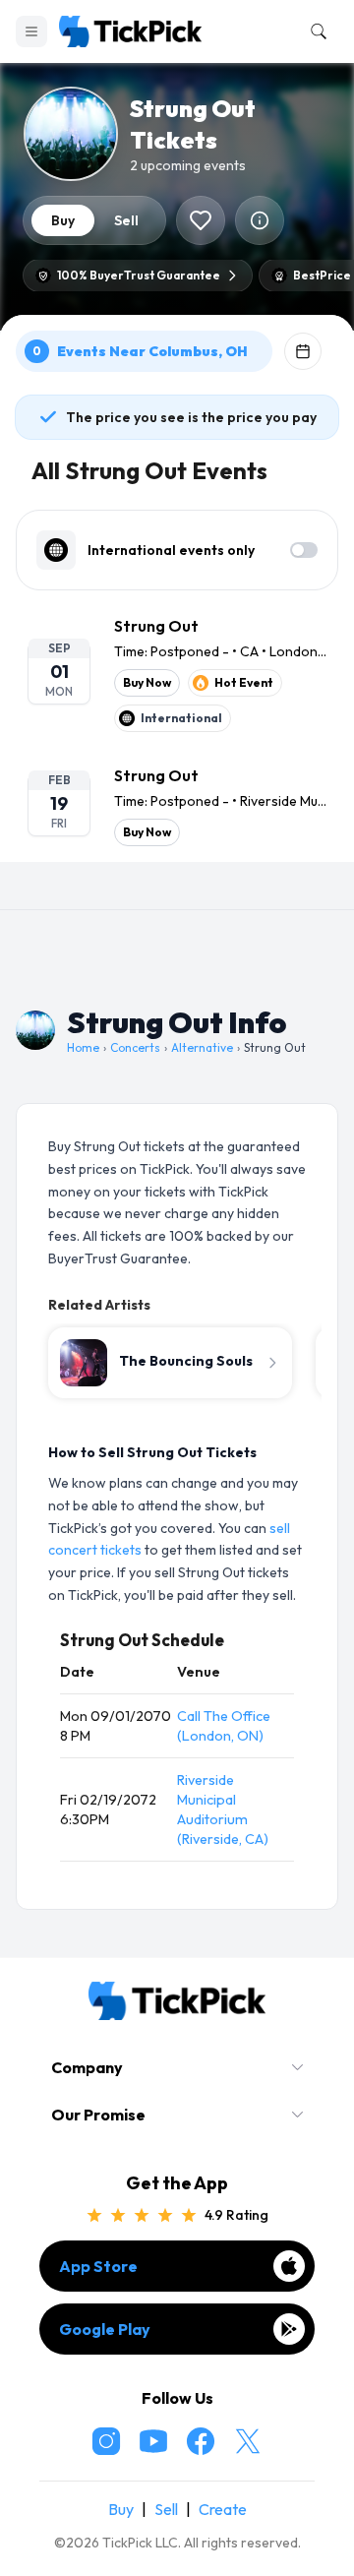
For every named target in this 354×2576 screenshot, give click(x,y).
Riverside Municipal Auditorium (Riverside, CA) (223, 1809)
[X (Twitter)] (248, 2441)
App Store (98, 2266)
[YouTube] (153, 2441)
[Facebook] (201, 2441)
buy (63, 220)
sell (126, 220)
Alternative (202, 1047)
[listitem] (177, 673)
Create (223, 2509)
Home (83, 1047)
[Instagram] (106, 2441)
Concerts (135, 1047)
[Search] (315, 31)
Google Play (105, 2329)
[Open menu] (31, 31)
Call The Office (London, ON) (224, 1726)
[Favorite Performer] (201, 220)
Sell (166, 2509)
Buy (121, 2509)
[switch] (304, 550)
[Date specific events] (303, 351)
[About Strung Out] (260, 220)
